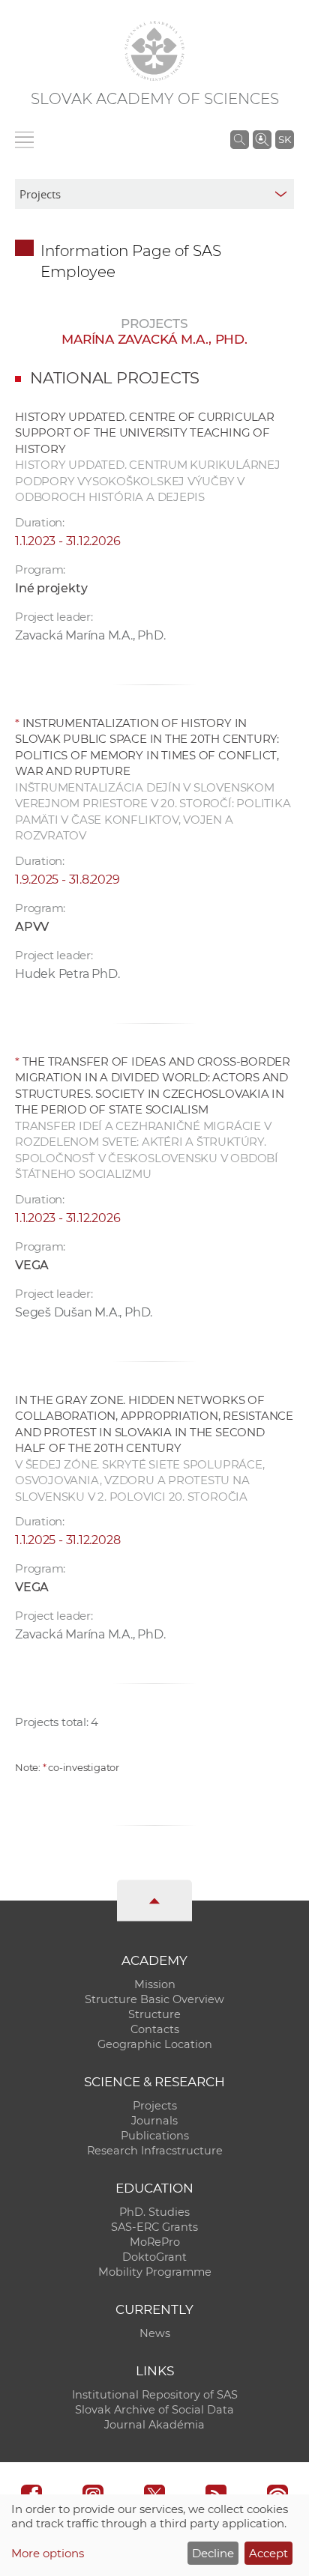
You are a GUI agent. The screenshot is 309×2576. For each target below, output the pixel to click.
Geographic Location (155, 2044)
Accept (268, 2553)
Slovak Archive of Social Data (154, 2410)
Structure (154, 2014)
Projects (155, 2106)
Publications (155, 2136)
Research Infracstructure (155, 2151)
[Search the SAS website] (240, 139)
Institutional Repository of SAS (155, 2395)
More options (48, 2553)
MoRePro (155, 2242)
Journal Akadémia (154, 2425)
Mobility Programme (155, 2272)
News (155, 2333)
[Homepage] (154, 51)
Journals (154, 2121)
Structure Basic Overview (154, 1999)
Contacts (155, 2029)
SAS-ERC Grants (154, 2227)
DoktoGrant (154, 2257)
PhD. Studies (154, 2212)
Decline (213, 2553)
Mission (155, 1984)
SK (285, 139)
